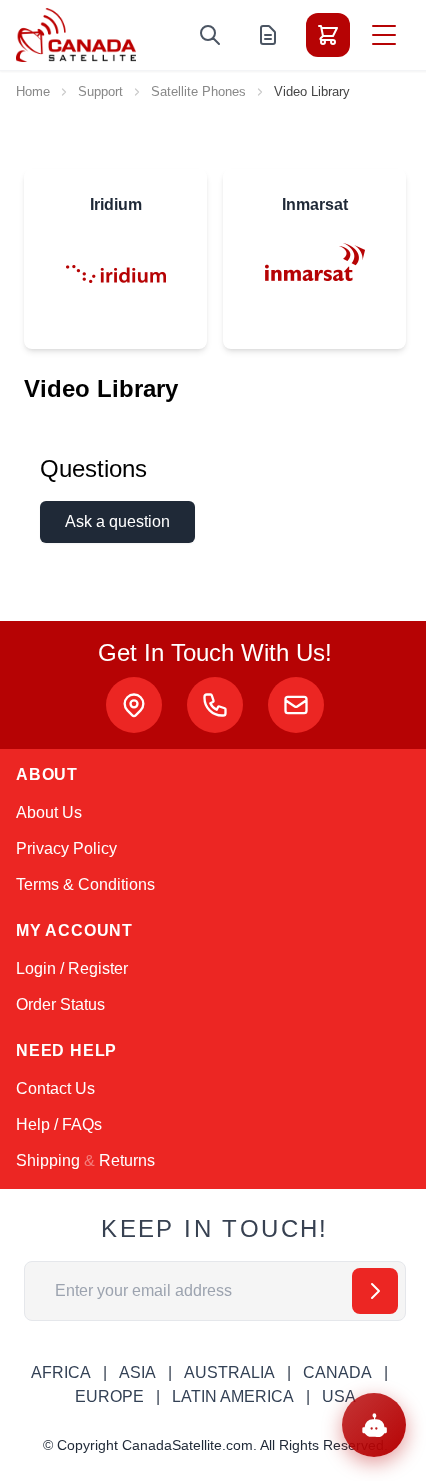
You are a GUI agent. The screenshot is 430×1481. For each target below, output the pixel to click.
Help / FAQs (59, 1124)
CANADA (337, 1372)
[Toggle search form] (210, 35)
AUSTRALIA (229, 1372)
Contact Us (55, 1088)
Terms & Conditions (85, 884)
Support (100, 91)
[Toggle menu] (384, 35)
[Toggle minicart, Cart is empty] (328, 35)
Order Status (60, 1004)
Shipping (48, 1160)
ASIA (137, 1372)
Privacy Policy (66, 848)
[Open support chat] (374, 1425)
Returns (127, 1160)
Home (33, 91)
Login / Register (72, 968)
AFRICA (61, 1372)
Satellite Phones (198, 91)
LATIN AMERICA (233, 1396)
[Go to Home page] (76, 35)
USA (339, 1396)
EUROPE (109, 1396)
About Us (49, 812)
